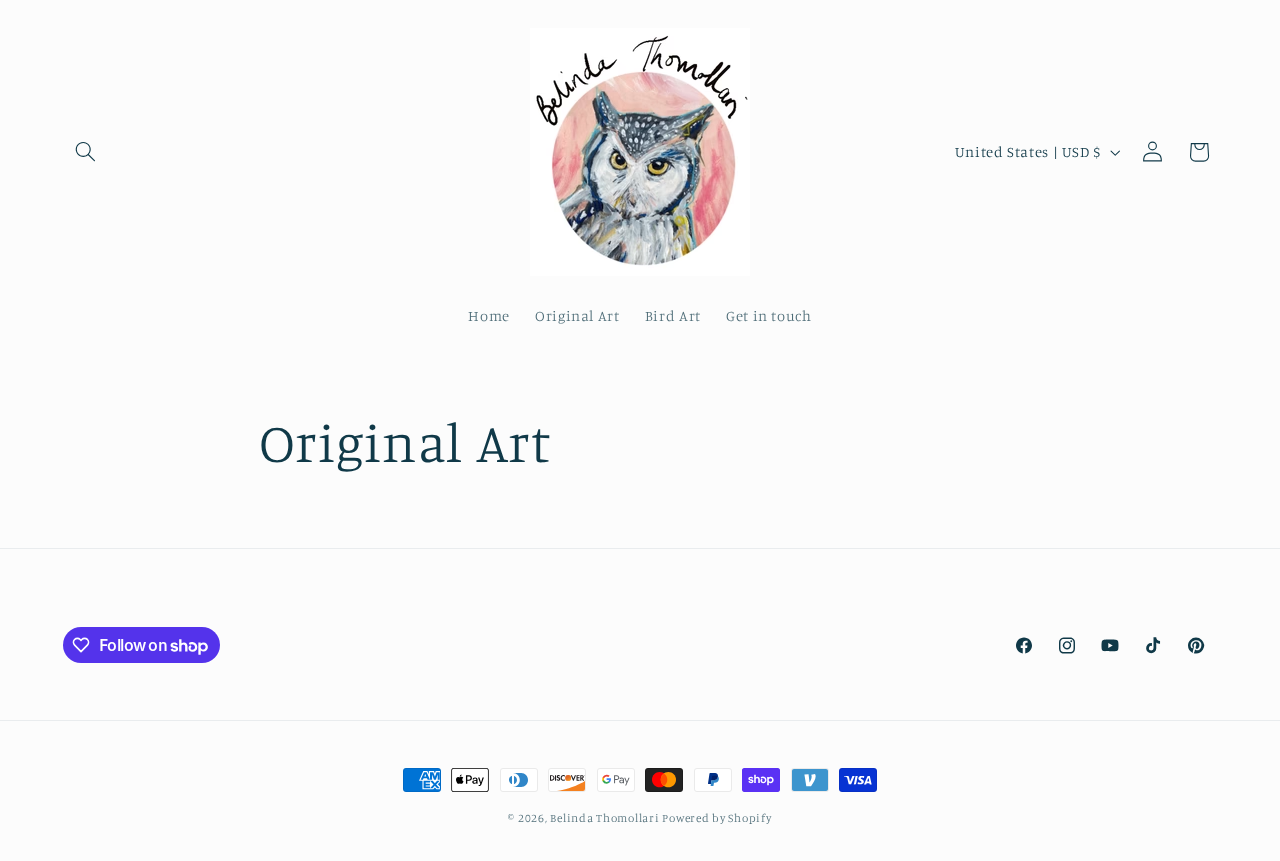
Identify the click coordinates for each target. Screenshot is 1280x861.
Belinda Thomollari (606, 818)
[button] (86, 152)
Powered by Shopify (716, 818)
